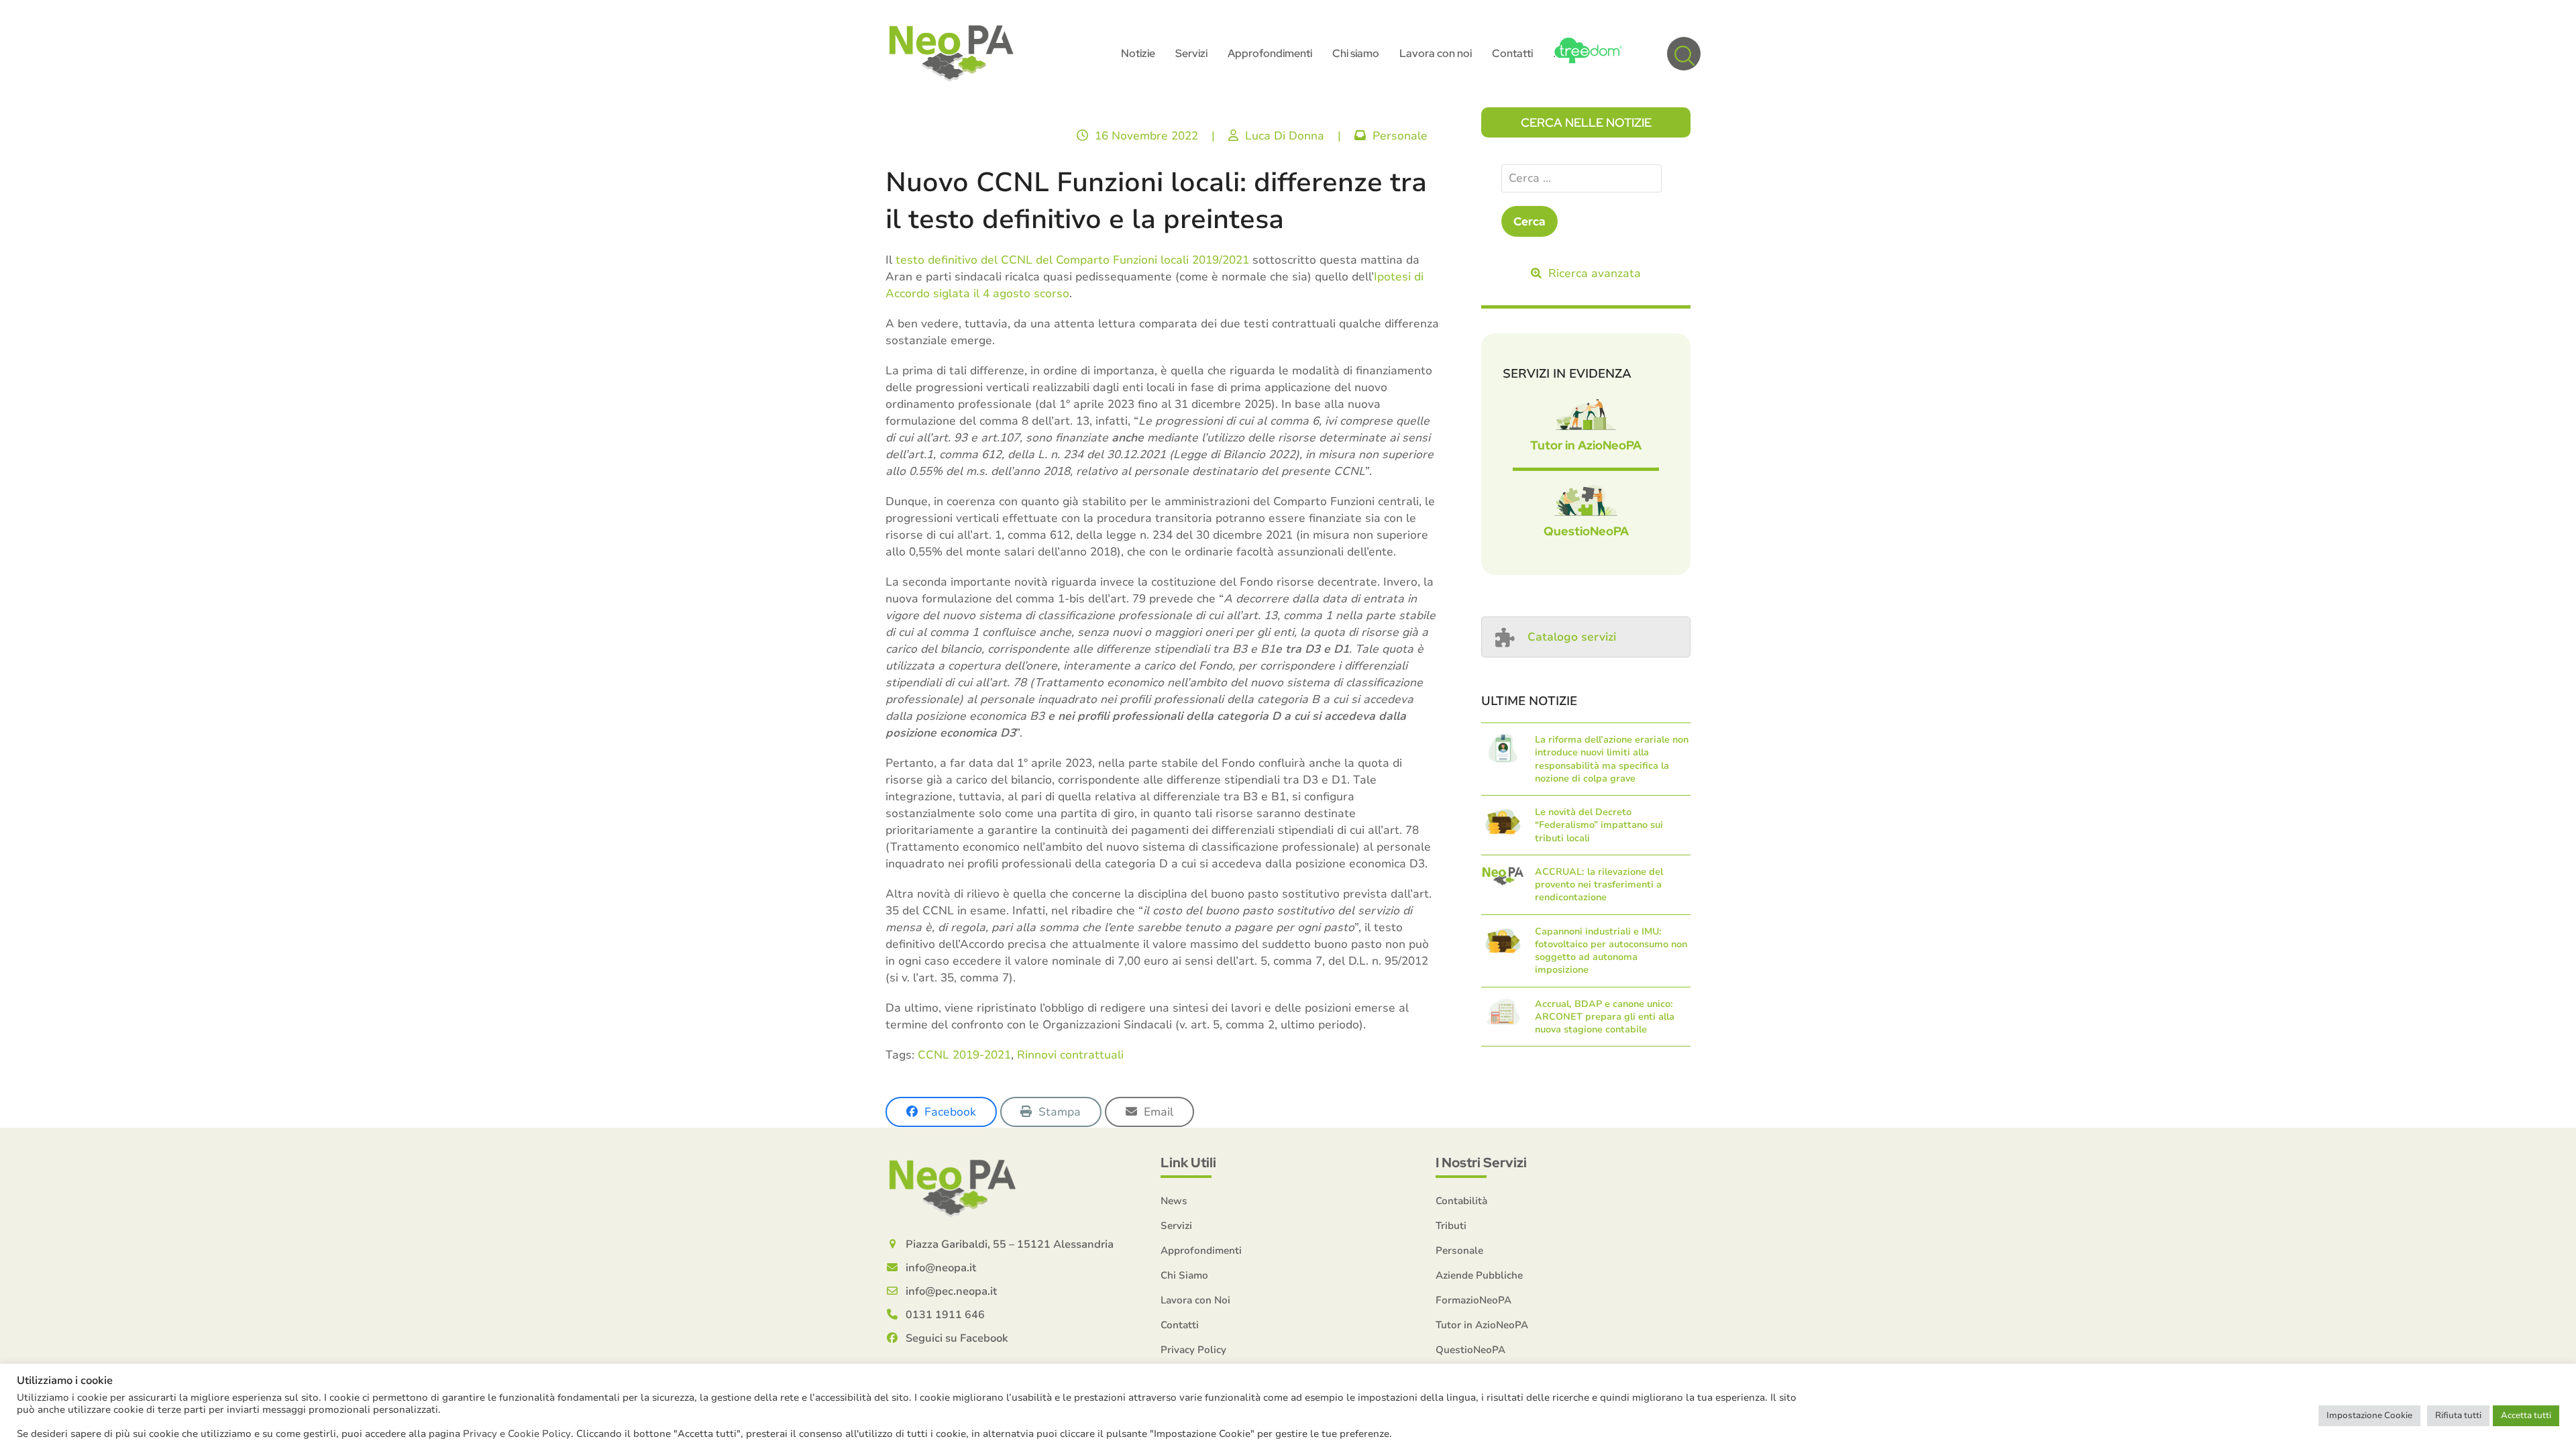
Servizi (1176, 1226)
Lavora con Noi (1195, 1300)
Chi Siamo (1184, 1275)
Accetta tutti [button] (2526, 1415)
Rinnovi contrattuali (1070, 1055)
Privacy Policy (1193, 1350)
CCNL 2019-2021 (964, 1055)
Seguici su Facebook (957, 1338)
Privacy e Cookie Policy (517, 1434)
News (1174, 1201)
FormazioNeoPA (1473, 1300)
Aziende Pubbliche (1479, 1275)
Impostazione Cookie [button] (2369, 1415)
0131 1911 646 (945, 1315)
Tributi (1451, 1226)
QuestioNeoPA (1586, 531)
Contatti (1180, 1325)
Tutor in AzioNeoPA (1586, 445)
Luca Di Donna (1285, 136)
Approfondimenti (1201, 1250)
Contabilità (1461, 1201)
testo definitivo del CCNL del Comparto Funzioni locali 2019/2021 (1072, 260)
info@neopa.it (941, 1268)
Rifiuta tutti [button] (2458, 1415)
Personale (1400, 136)
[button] (1684, 54)
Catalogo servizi (1572, 637)
